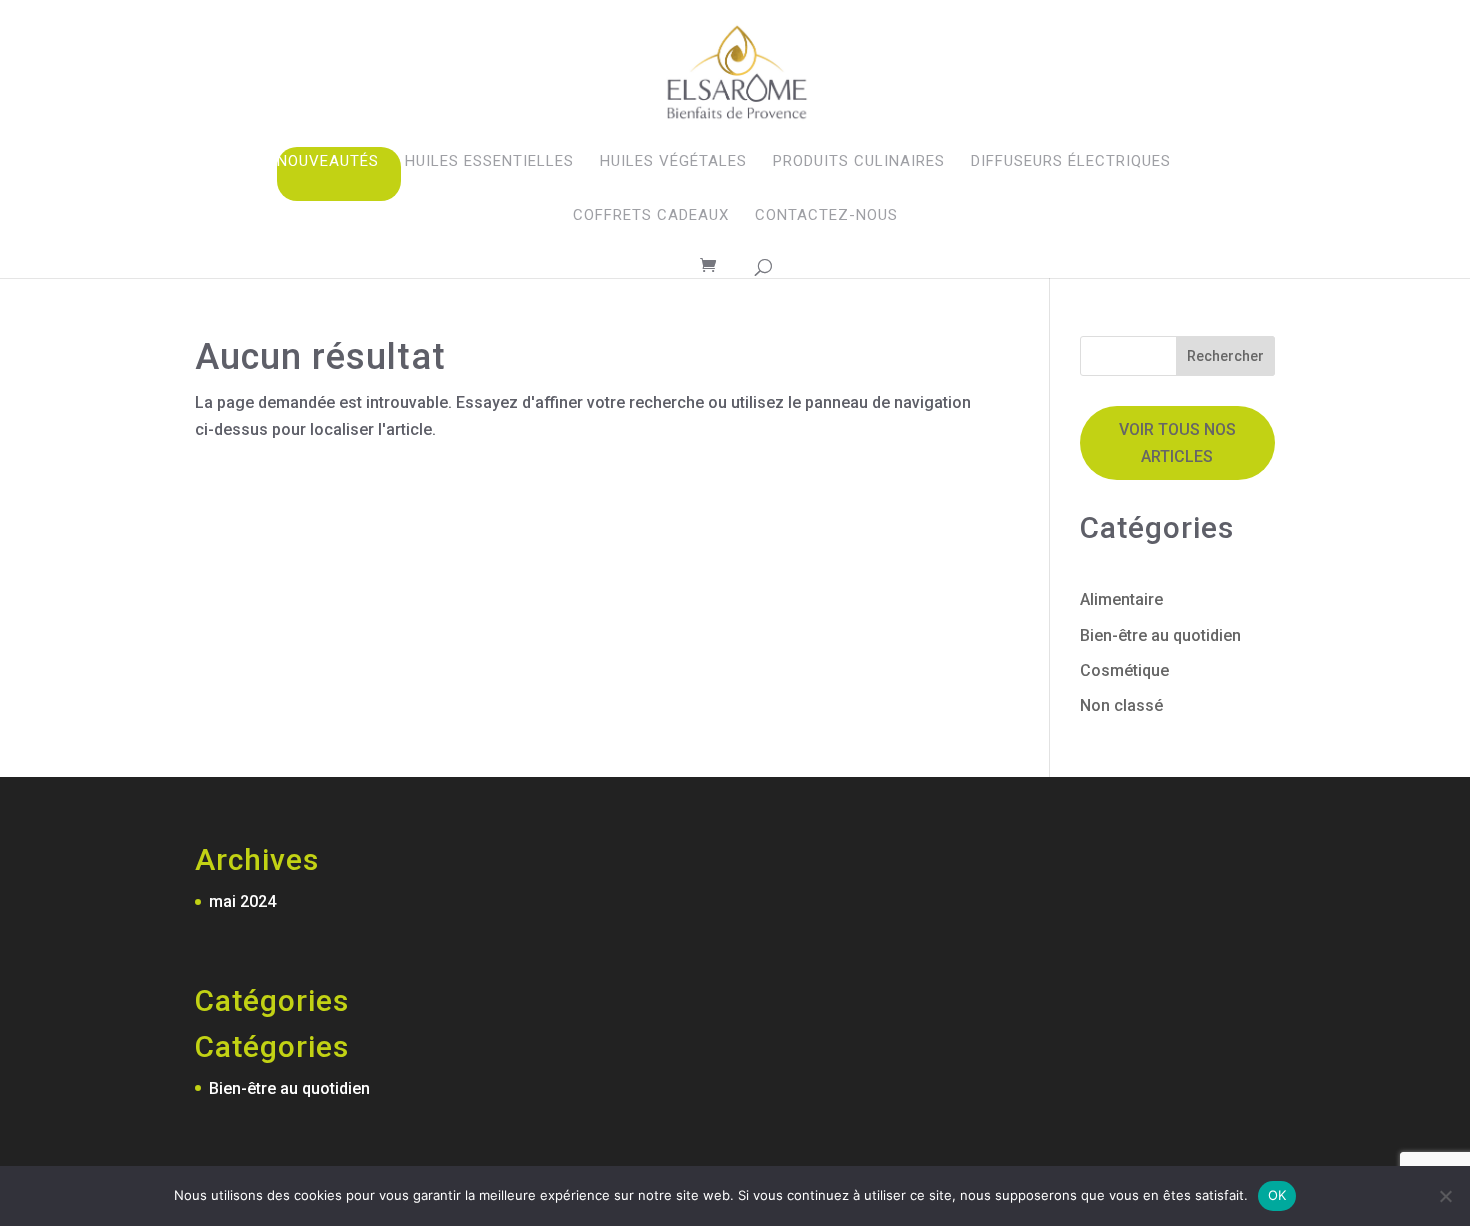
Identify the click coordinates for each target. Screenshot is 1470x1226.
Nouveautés (328, 161)
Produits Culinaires (859, 161)
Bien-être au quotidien (1160, 635)
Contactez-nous (826, 215)
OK (1277, 1195)
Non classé (1121, 705)
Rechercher (1225, 356)
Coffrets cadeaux (651, 215)
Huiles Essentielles (489, 161)
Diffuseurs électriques (1071, 161)
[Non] (1445, 1196)
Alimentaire (1121, 599)
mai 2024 (242, 901)
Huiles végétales (673, 161)
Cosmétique (1124, 670)
